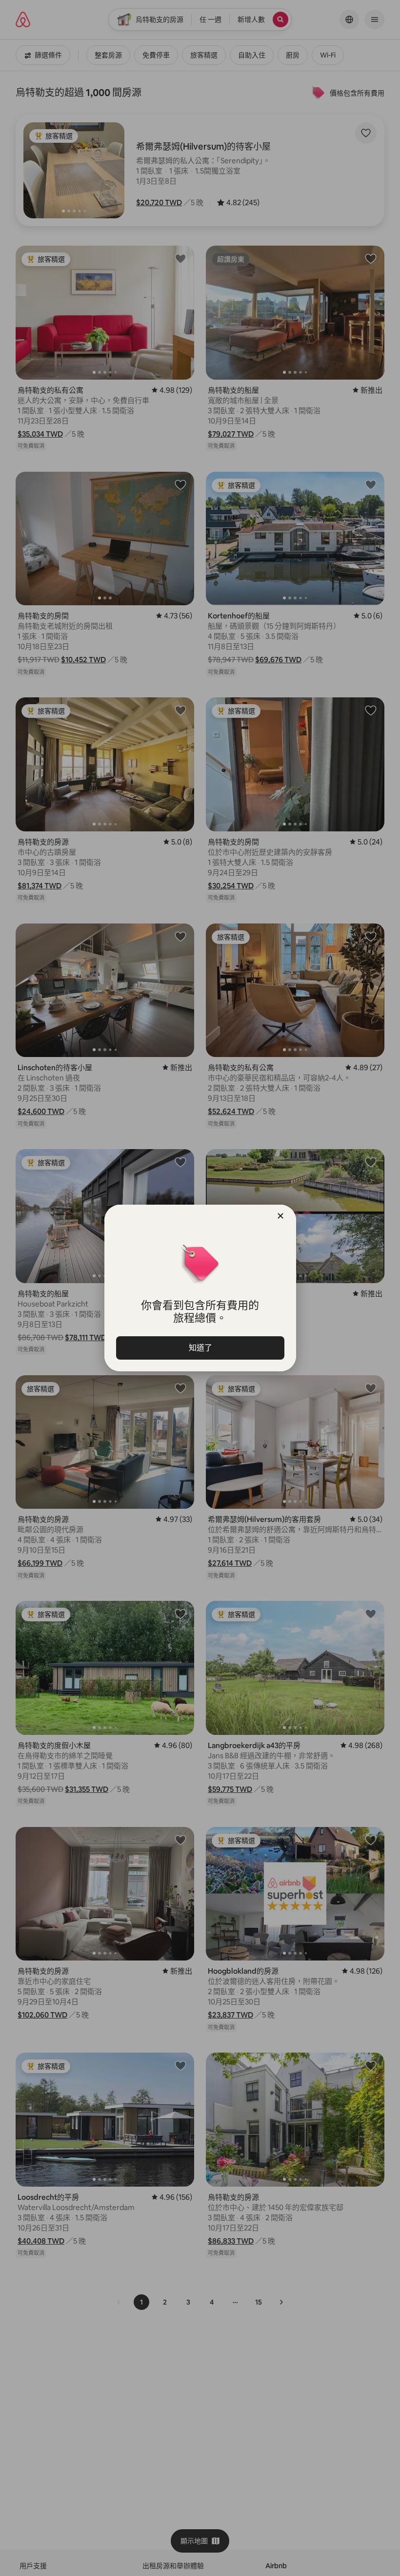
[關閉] (280, 1216)
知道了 (200, 1348)
